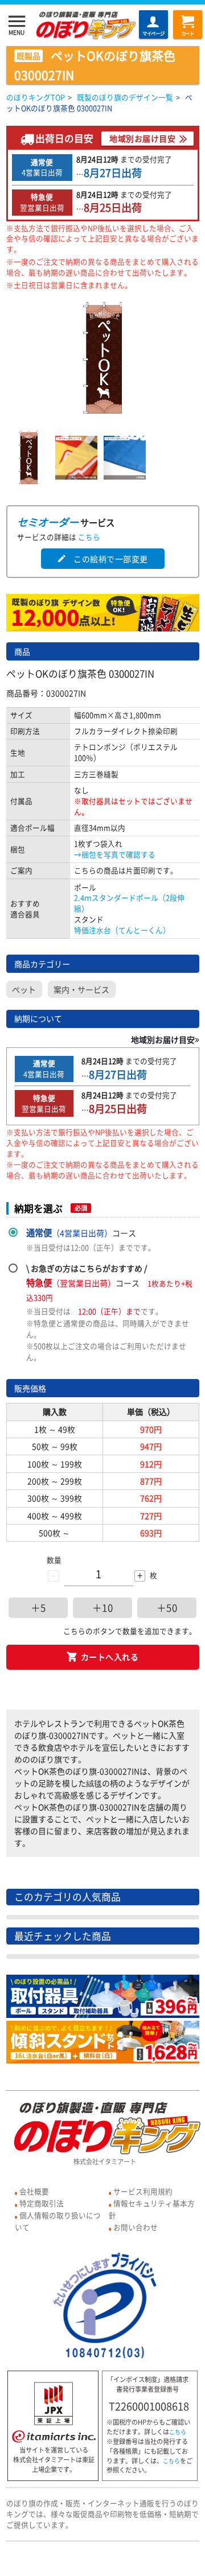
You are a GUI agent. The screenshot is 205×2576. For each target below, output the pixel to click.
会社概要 (34, 2191)
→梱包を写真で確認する (115, 854)
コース (81, 1233)
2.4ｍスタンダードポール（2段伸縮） (129, 903)
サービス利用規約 (143, 2191)
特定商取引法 (42, 2203)
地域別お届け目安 (142, 138)
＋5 (38, 1608)
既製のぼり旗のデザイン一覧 (125, 97)
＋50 (167, 1608)
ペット (24, 989)
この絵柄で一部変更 (102, 559)
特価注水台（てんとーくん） (122, 930)
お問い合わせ (136, 2227)
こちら (89, 537)
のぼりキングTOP (36, 97)
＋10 (103, 1608)
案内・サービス (81, 989)
